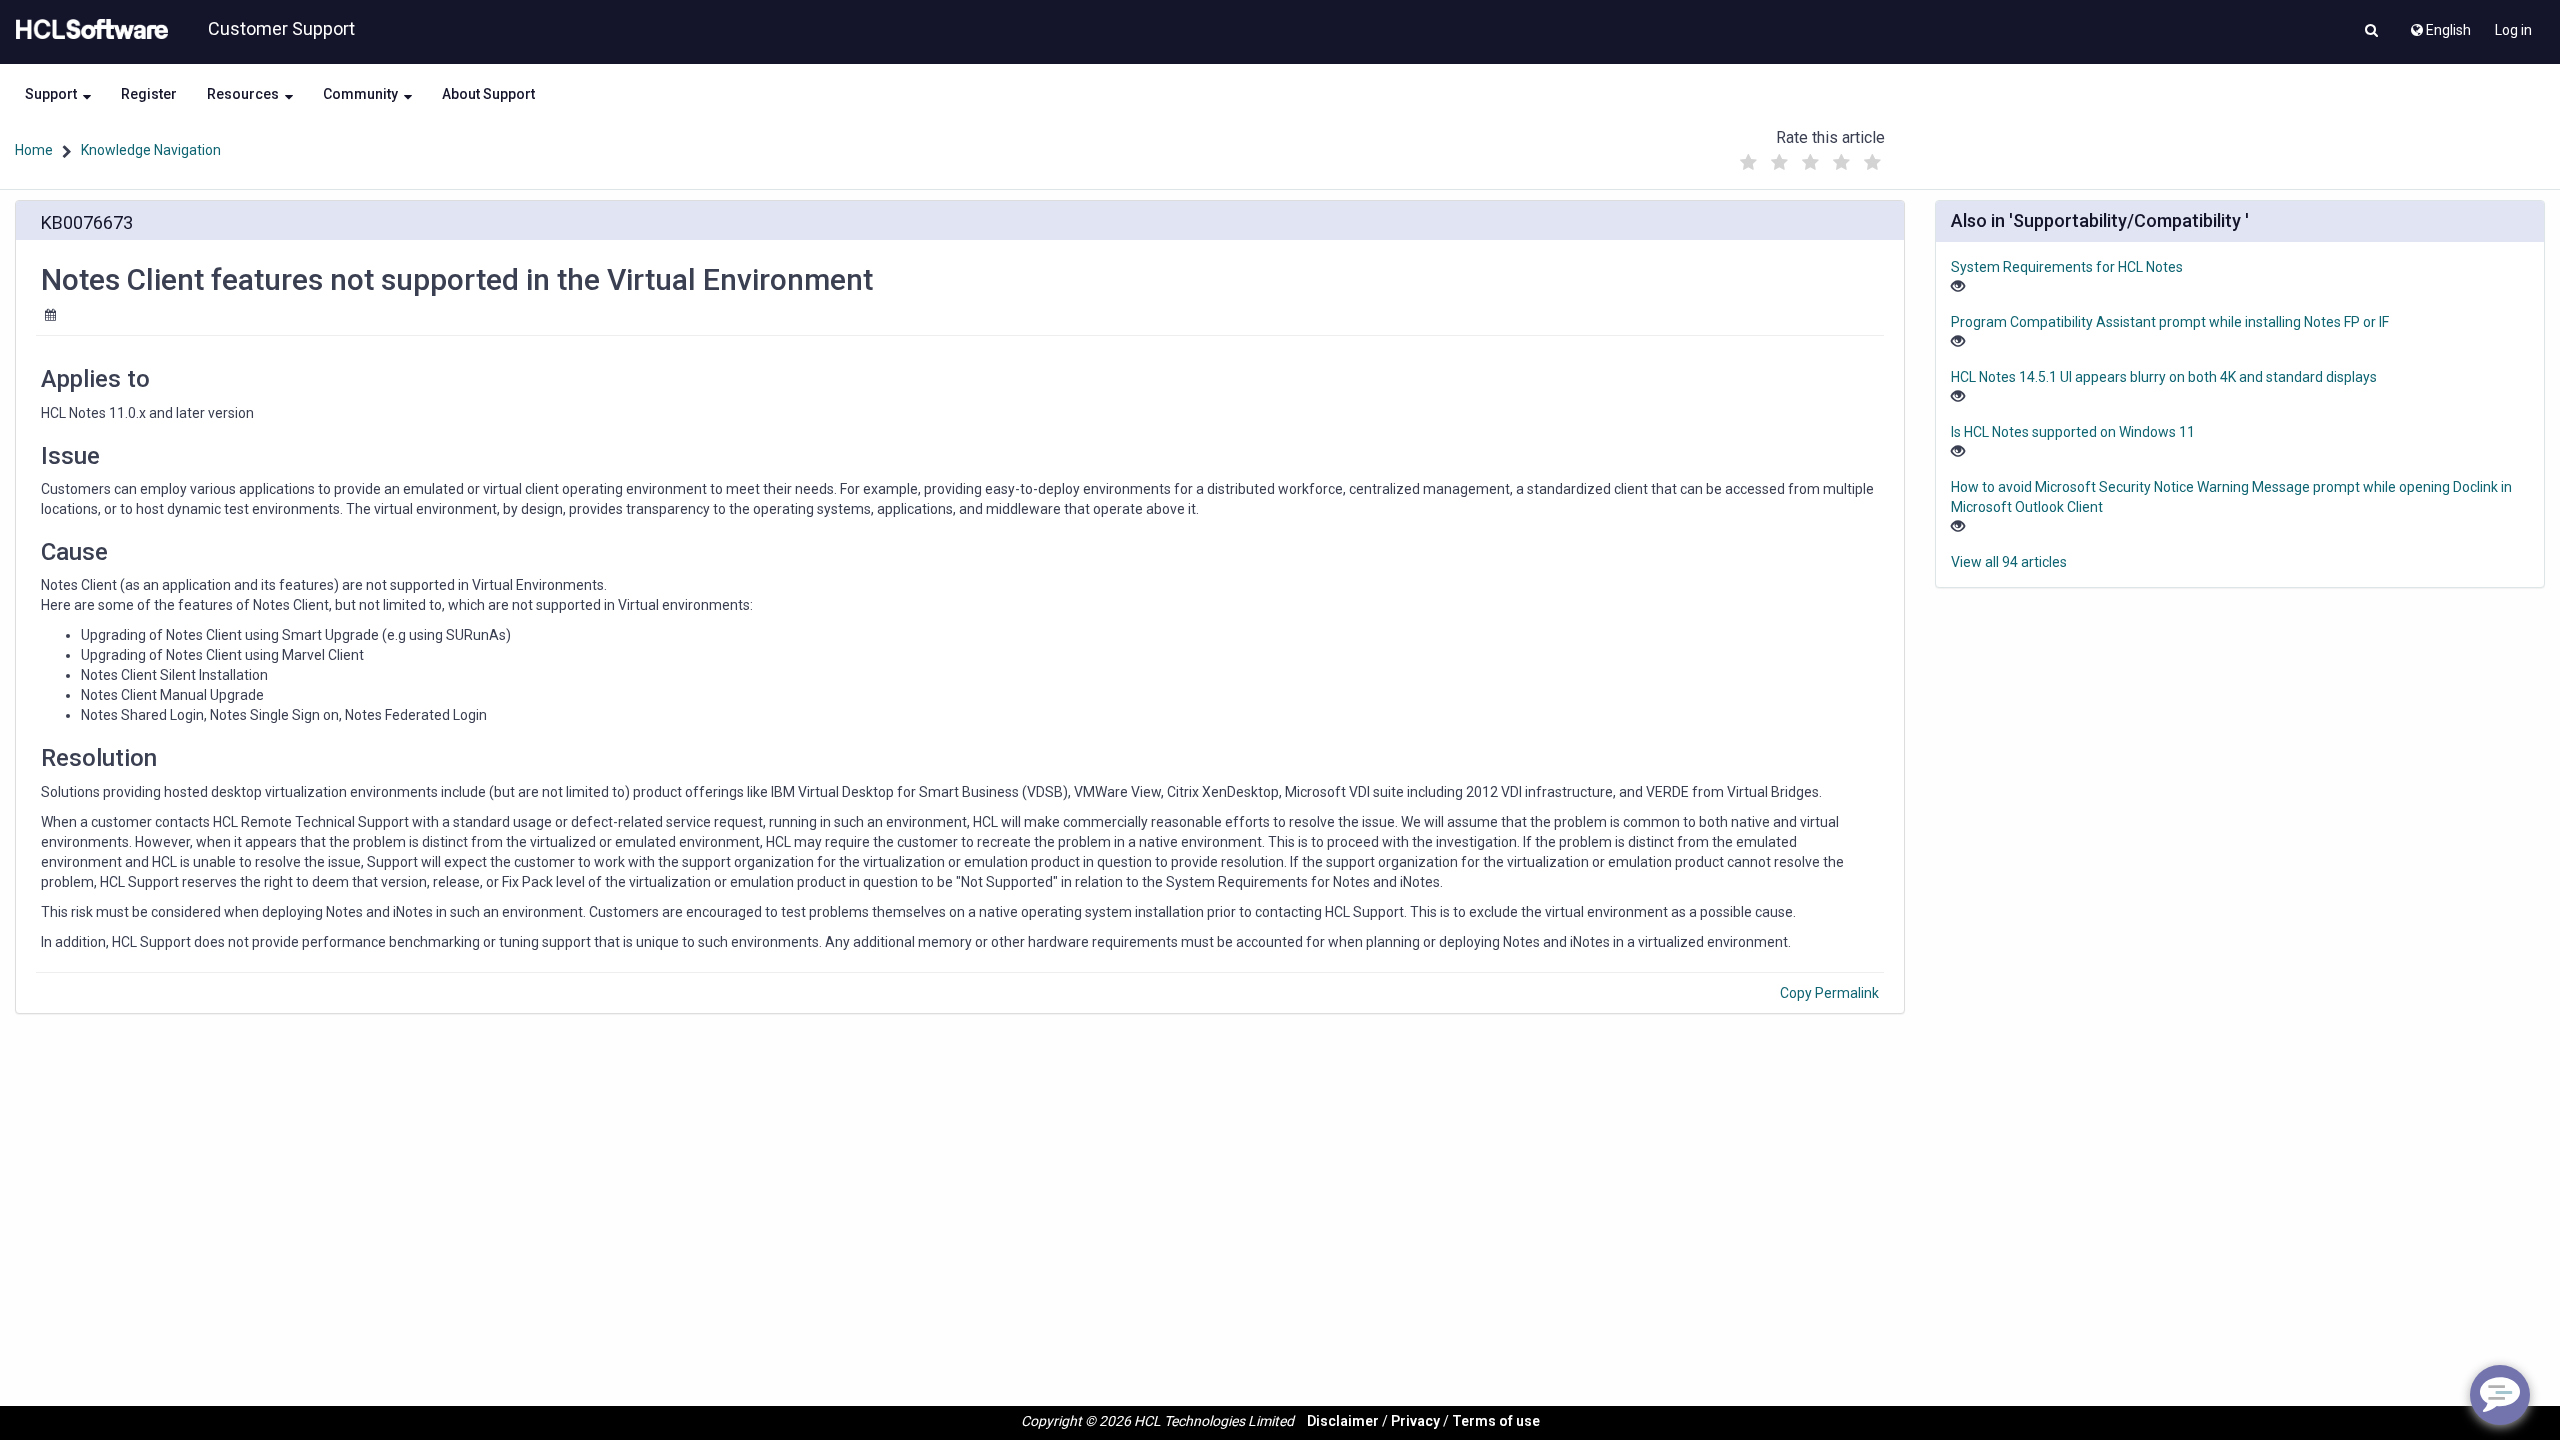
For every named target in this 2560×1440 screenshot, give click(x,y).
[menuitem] (2439, 25)
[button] (2371, 32)
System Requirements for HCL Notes (2067, 267)
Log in (2513, 30)
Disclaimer (1343, 1421)
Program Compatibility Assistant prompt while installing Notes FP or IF (2170, 322)
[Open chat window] (2500, 1395)
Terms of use (1496, 1421)
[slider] (1811, 157)
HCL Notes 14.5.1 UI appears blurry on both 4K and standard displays (2164, 377)
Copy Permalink (1829, 993)
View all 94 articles (2009, 562)
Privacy (1415, 1421)
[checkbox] (1749, 163)
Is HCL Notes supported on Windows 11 (2073, 432)
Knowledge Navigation (151, 150)
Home (34, 150)
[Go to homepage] (88, 30)
